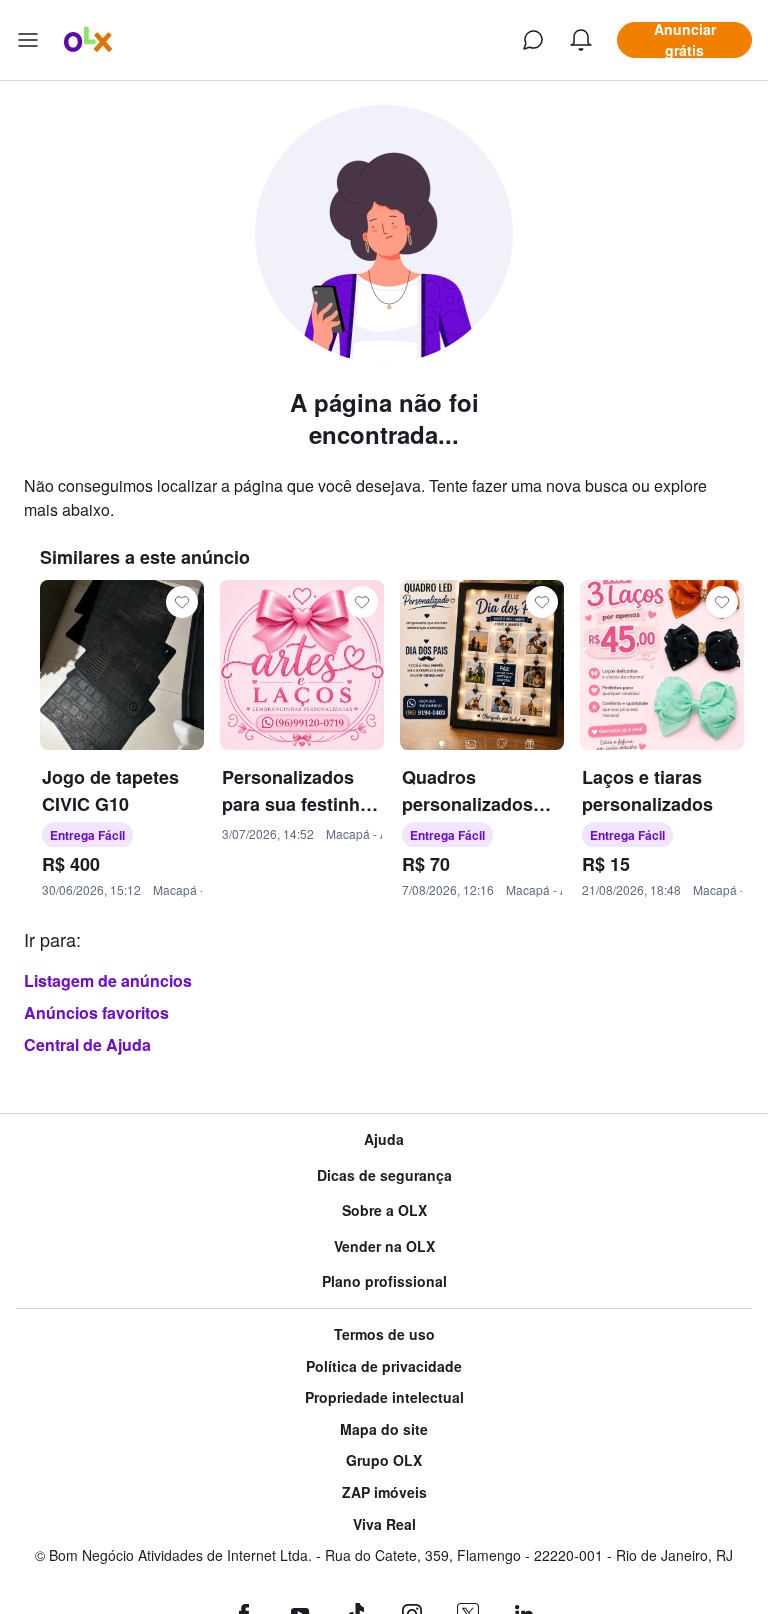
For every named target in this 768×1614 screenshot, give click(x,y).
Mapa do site (384, 1429)
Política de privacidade (384, 1366)
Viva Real (384, 1524)
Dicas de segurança (384, 1175)
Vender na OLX (384, 1246)
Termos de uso (384, 1334)
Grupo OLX (384, 1460)
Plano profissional (384, 1281)
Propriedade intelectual (384, 1397)
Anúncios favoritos (96, 1012)
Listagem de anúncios (108, 980)
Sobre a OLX (384, 1210)
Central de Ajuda (87, 1044)
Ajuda (384, 1139)
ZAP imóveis (384, 1492)
